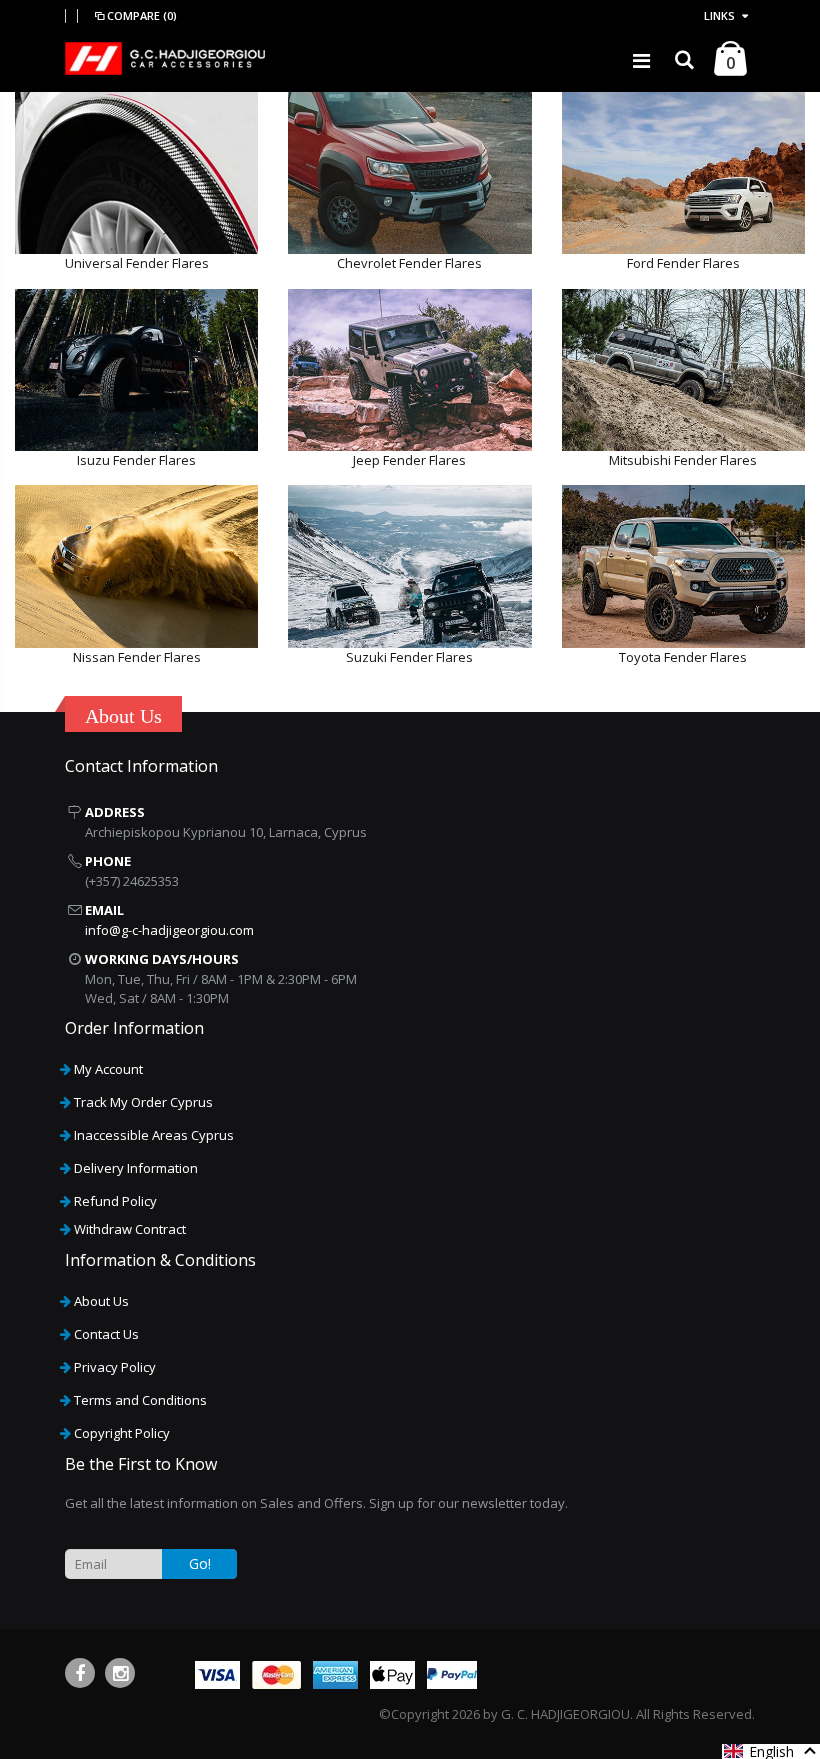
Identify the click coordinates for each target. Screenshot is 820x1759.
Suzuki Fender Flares (409, 657)
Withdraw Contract (130, 1229)
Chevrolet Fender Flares (409, 263)
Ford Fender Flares (683, 263)
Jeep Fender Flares (409, 460)
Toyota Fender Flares (683, 657)
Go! (200, 1563)
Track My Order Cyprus (143, 1102)
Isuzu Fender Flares (136, 460)
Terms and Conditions (140, 1400)
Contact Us (106, 1334)
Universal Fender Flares (137, 263)
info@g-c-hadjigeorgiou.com (169, 930)
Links (719, 15)
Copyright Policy (122, 1433)
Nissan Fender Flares (137, 657)
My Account (108, 1069)
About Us (101, 1301)
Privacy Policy (115, 1367)
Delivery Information (136, 1168)
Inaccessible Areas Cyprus (154, 1135)
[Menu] (641, 60)
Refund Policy (115, 1201)
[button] (771, 1751)
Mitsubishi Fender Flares (683, 460)
